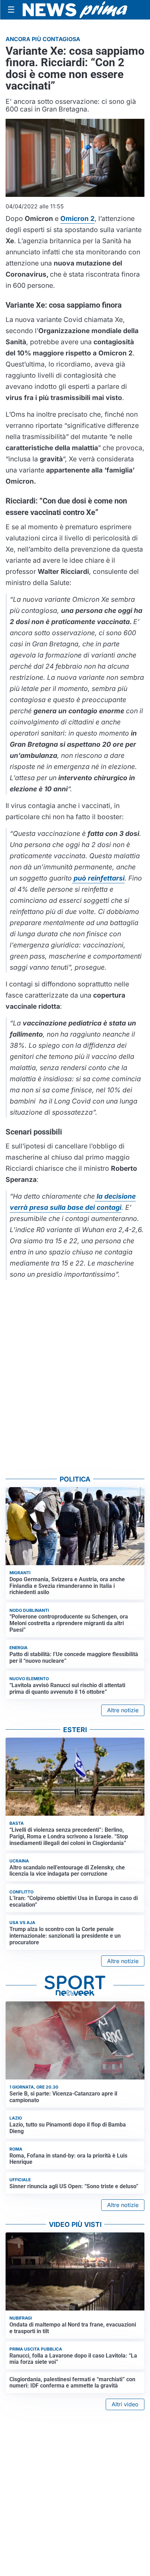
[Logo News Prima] (75, 10)
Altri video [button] (125, 2404)
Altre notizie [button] (123, 1710)
